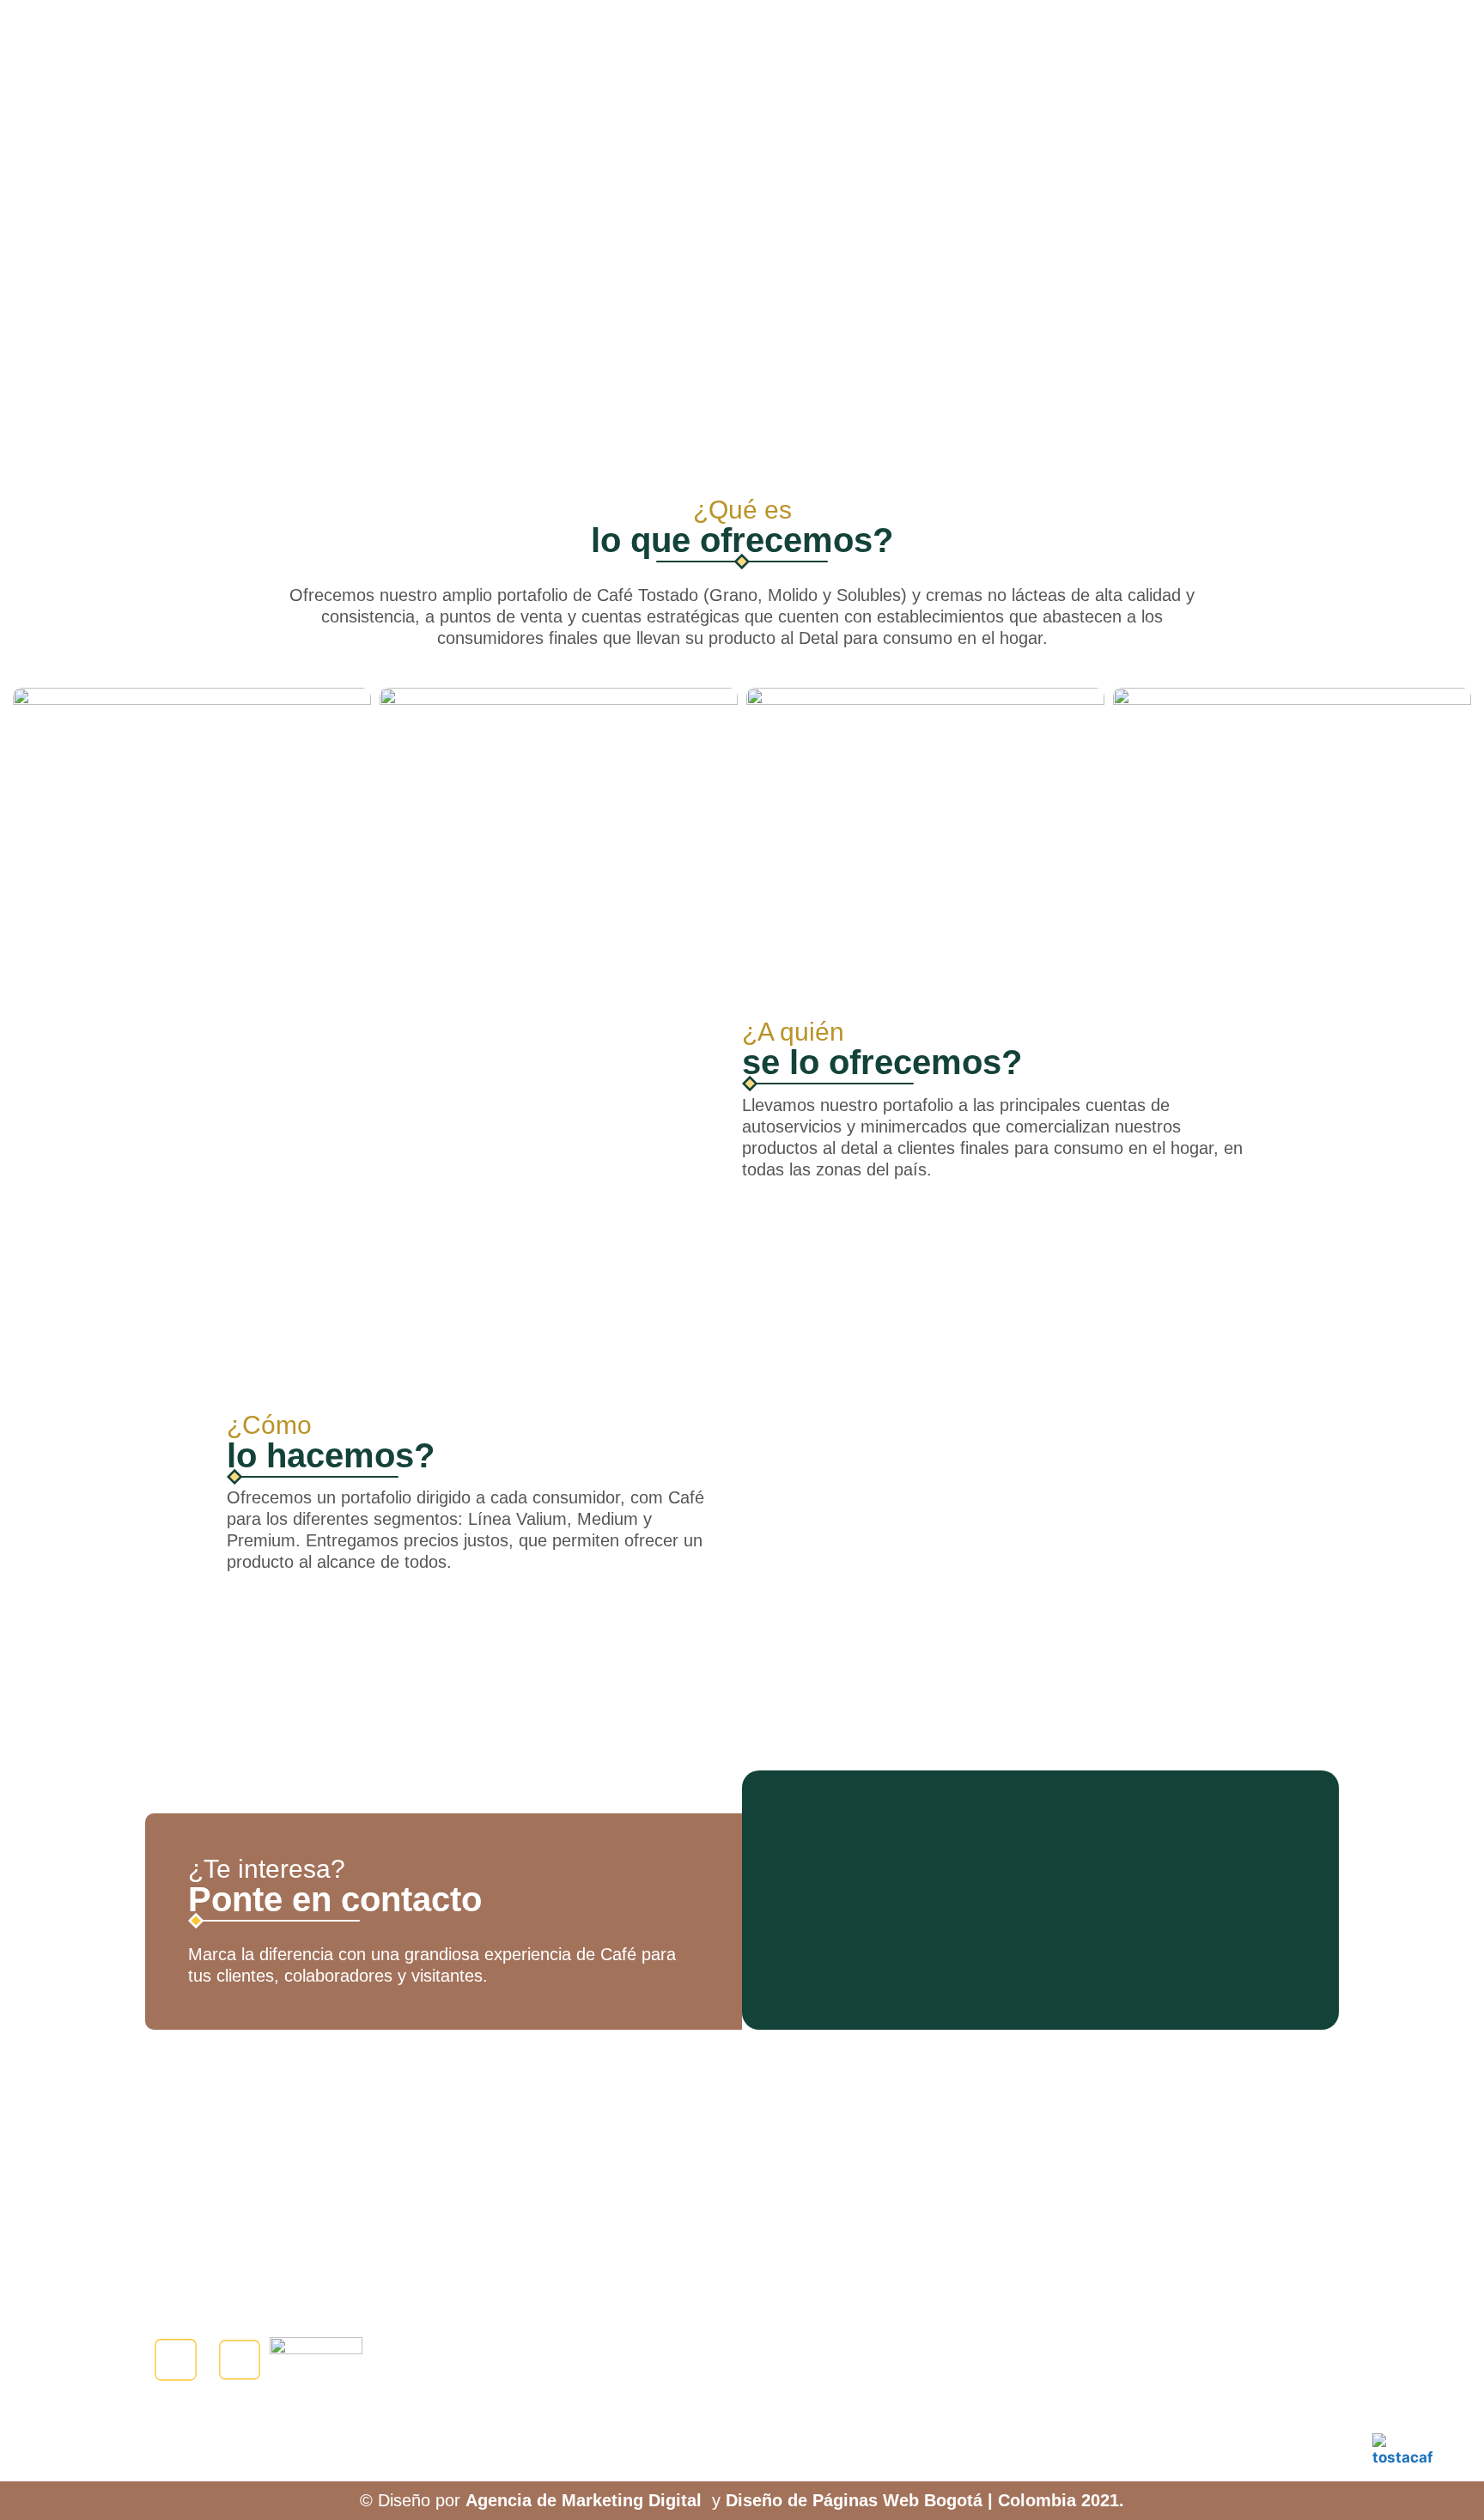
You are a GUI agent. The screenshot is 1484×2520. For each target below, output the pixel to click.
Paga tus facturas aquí (1177, 2355)
